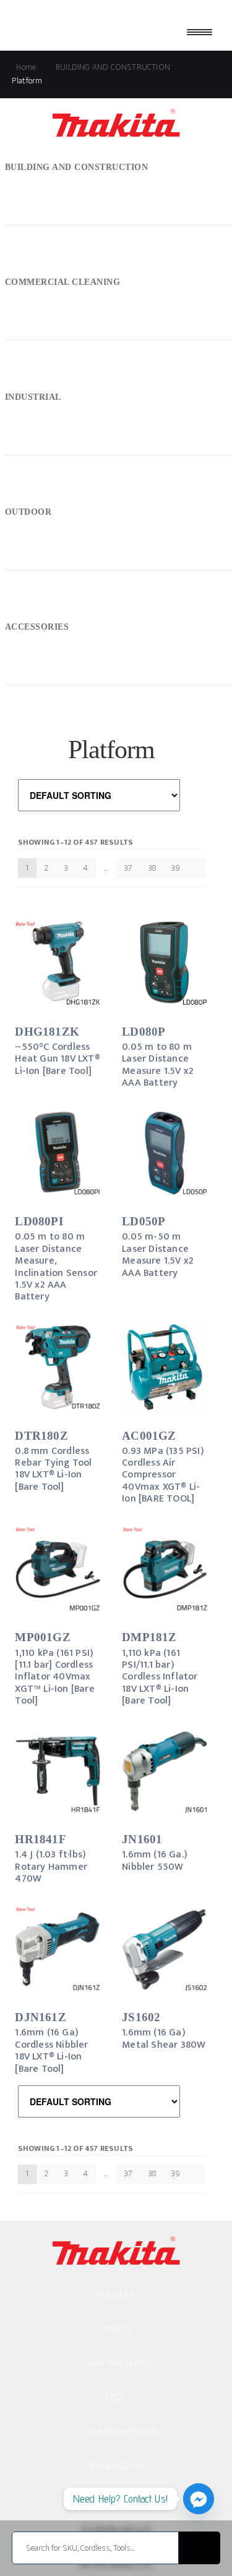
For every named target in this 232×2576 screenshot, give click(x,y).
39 (175, 868)
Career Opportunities (133, 2500)
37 (128, 868)
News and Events (124, 2432)
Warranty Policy (122, 2363)
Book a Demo (117, 2466)
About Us (116, 2295)
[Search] (200, 2548)
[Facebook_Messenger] (199, 2499)
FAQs (116, 2397)
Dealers (116, 2329)
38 (152, 868)
